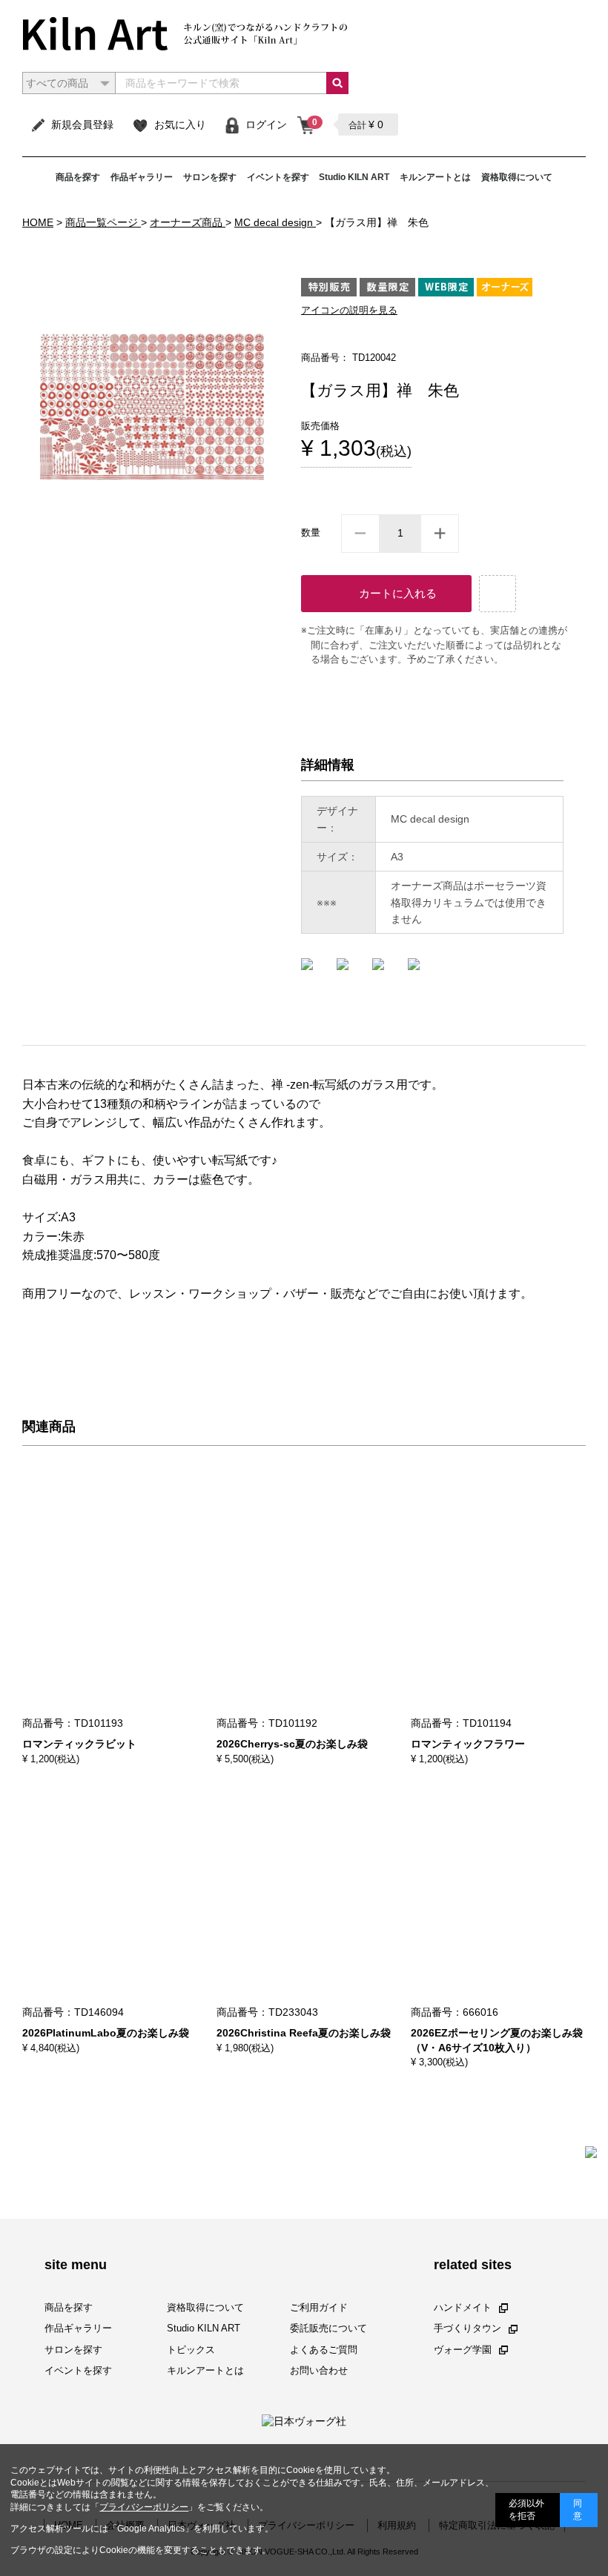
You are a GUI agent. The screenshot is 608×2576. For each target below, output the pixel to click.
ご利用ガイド (319, 2307)
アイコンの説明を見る (349, 310)
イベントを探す (278, 177)
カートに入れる (398, 593)
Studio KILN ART (354, 177)
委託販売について (328, 2328)
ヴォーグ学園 (463, 2349)
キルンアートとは (435, 177)
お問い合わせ (319, 2370)
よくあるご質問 (324, 2349)
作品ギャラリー (142, 177)
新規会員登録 (82, 125)
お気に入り (180, 125)
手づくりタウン (467, 2328)
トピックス (191, 2349)
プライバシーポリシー (144, 2507)
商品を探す (78, 177)
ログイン (266, 125)
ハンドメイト (463, 2307)
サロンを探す (210, 177)
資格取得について (517, 177)
